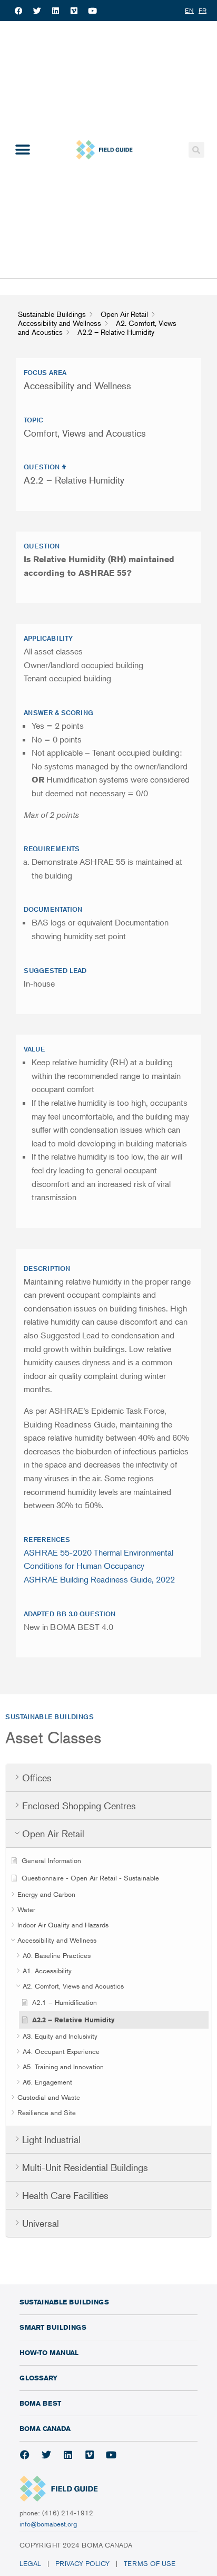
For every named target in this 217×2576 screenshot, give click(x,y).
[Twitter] (37, 11)
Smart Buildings (53, 2327)
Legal (30, 2563)
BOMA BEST (40, 2403)
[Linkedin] (55, 11)
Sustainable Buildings (64, 2302)
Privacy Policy (82, 2563)
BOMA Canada (45, 2428)
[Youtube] (92, 11)
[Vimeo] (74, 11)
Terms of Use (151, 2563)
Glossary (38, 2378)
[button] (22, 149)
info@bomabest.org (48, 2524)
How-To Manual (49, 2352)
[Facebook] (18, 11)
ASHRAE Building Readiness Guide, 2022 (99, 1579)
